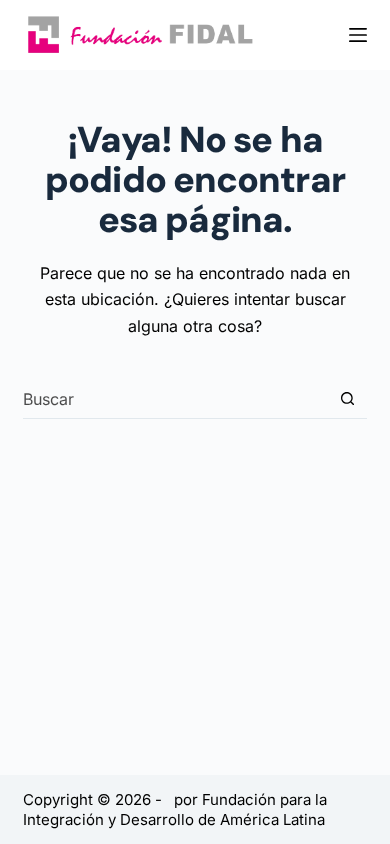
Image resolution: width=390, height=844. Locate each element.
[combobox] (175, 399)
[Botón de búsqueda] (347, 398)
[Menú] (358, 35)
